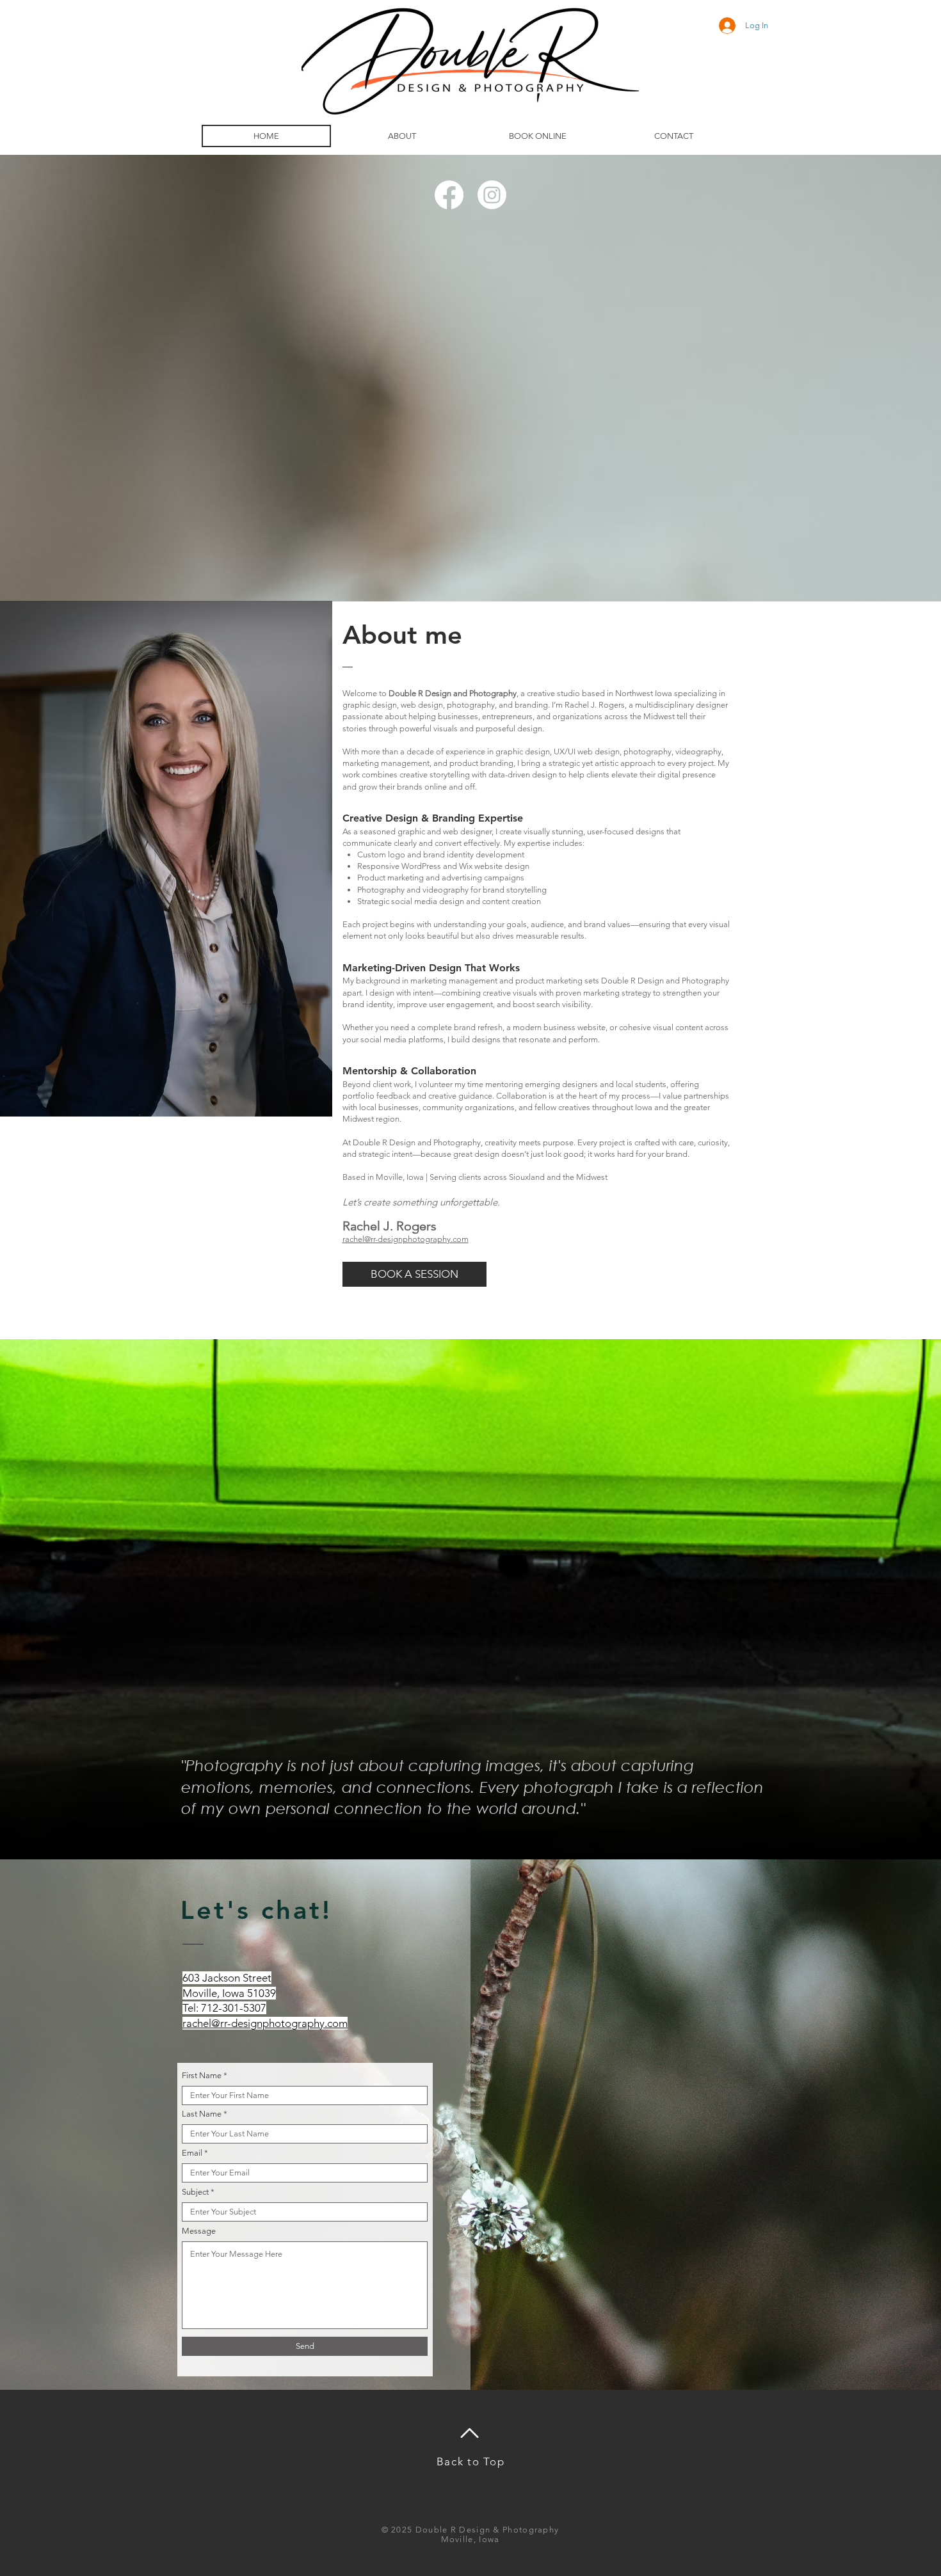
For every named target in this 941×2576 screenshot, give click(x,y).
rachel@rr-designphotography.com (406, 1239)
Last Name (202, 2114)
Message (199, 2231)
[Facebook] (449, 195)
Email (192, 2153)
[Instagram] (492, 195)
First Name (202, 2075)
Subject (195, 2192)
